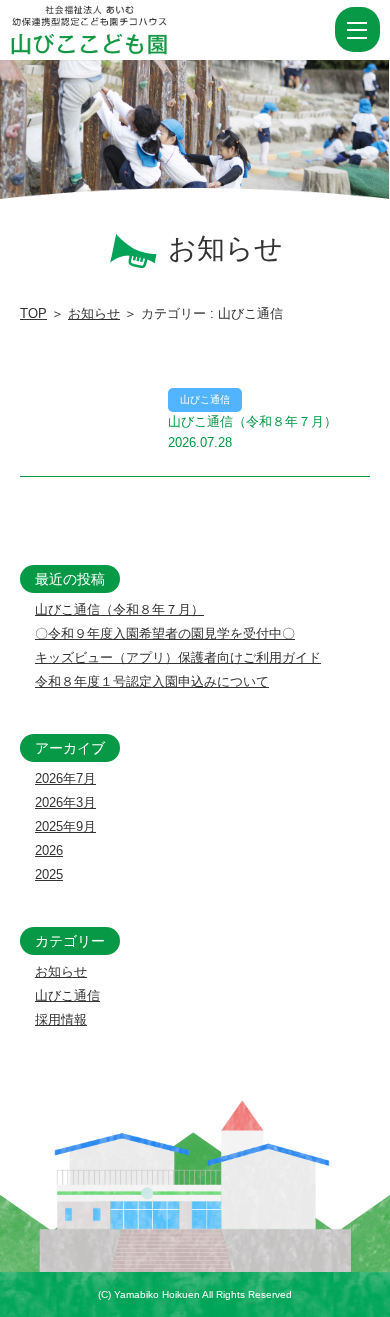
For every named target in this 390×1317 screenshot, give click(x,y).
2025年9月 (65, 826)
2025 (49, 874)
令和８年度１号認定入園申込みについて (152, 681)
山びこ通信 (67, 995)
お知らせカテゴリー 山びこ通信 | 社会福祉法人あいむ (124, 30)
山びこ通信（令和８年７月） (119, 609)
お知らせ (94, 313)
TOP (33, 313)
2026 (49, 850)
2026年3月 (65, 802)
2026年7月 (65, 778)
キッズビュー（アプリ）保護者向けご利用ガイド (178, 657)
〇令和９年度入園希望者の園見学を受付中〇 (165, 633)
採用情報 (61, 1019)
